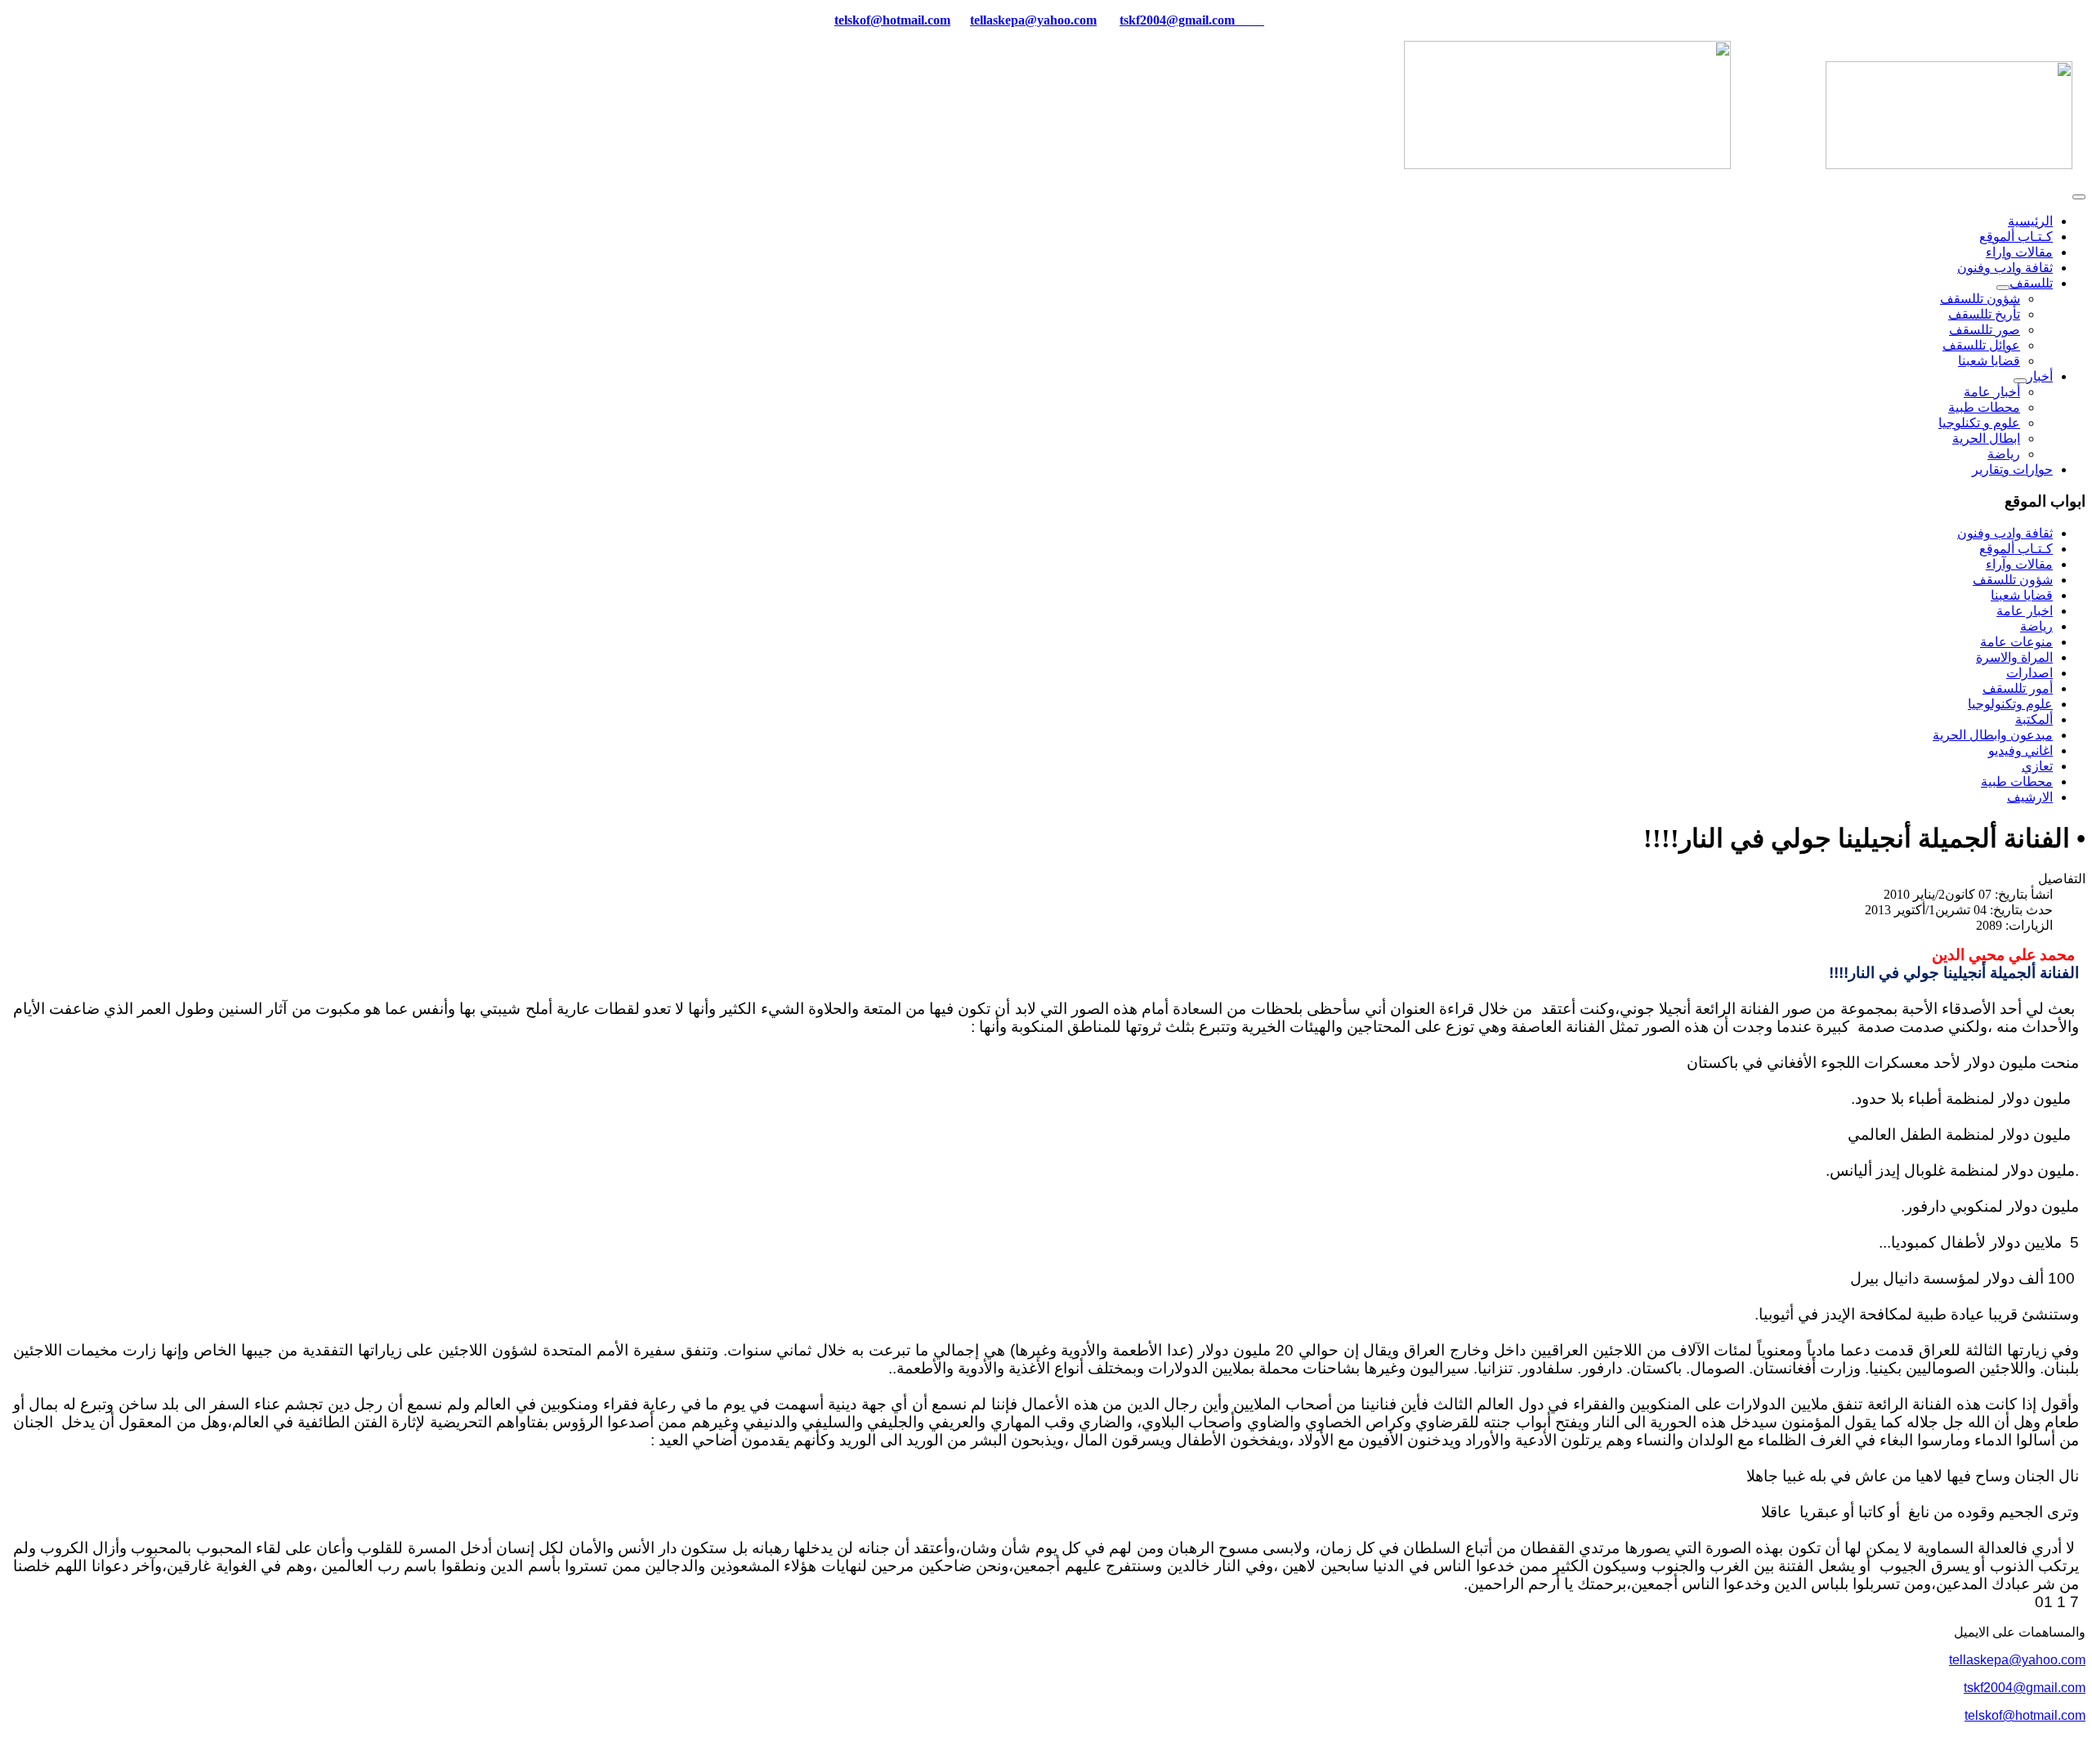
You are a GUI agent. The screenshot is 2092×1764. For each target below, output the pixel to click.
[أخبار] (2020, 381)
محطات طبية (1984, 407)
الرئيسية (2030, 221)
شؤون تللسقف (1980, 299)
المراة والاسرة (2014, 657)
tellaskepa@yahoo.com (1033, 20)
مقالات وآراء (2019, 564)
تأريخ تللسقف (1984, 314)
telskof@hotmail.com (2025, 1715)
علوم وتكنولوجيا (2010, 704)
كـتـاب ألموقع (2016, 237)
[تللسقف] (2003, 288)
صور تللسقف (1985, 330)
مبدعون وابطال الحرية (1993, 735)
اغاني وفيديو (2020, 750)
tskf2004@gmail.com (1177, 20)
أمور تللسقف (2018, 688)
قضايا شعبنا (1989, 361)
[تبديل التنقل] (2079, 197)
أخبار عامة (1992, 392)
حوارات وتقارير (2012, 469)
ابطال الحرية (1986, 438)
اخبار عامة (2025, 611)
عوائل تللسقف (1981, 345)
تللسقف (2031, 283)
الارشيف (2030, 797)
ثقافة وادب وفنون (2005, 268)
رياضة (2004, 454)
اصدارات (2029, 673)
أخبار (2040, 376)
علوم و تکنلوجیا (1979, 423)
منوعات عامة (2016, 642)
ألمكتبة (2034, 719)
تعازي (2037, 766)
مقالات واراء (2019, 252)
